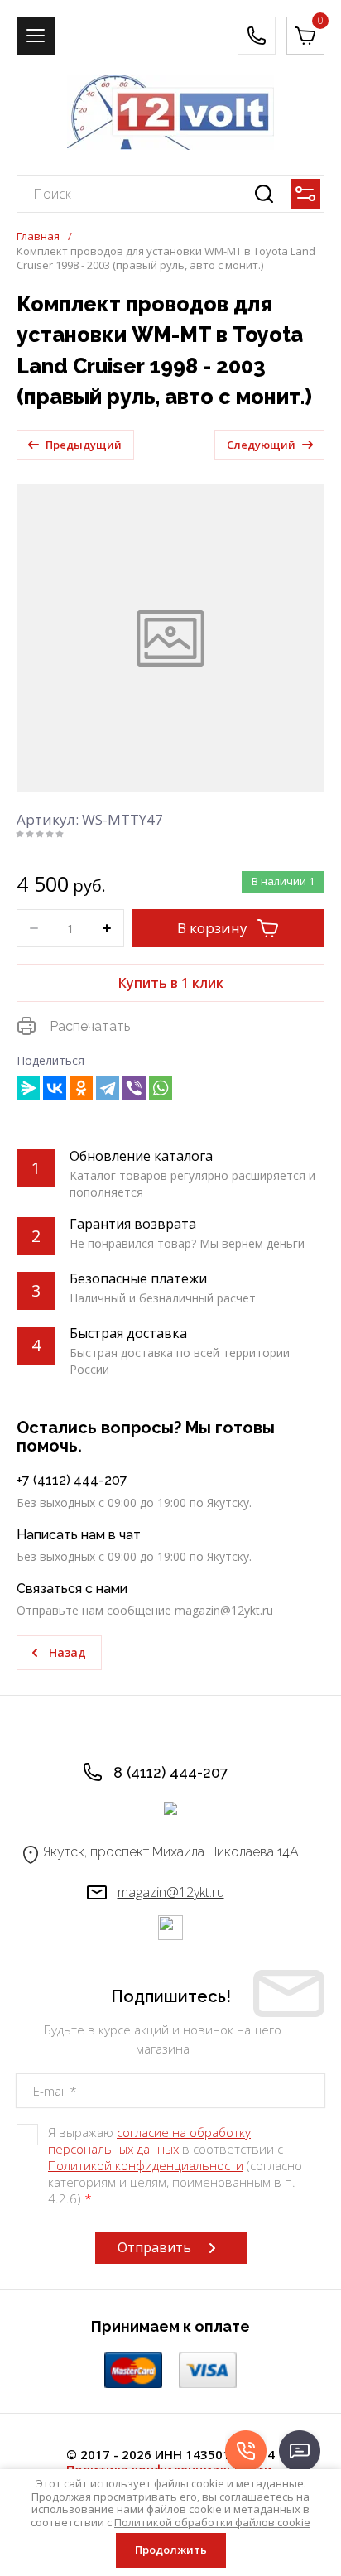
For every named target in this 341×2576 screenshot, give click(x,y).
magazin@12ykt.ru (171, 1892)
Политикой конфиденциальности (146, 2165)
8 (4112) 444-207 (171, 1772)
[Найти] (264, 194)
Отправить (154, 2247)
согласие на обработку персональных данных (149, 2140)
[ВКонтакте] (55, 1088)
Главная (38, 236)
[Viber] (134, 1088)
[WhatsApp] (161, 1088)
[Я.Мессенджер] (28, 1088)
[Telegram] (108, 1088)
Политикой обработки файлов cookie (212, 2522)
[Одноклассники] (81, 1088)
